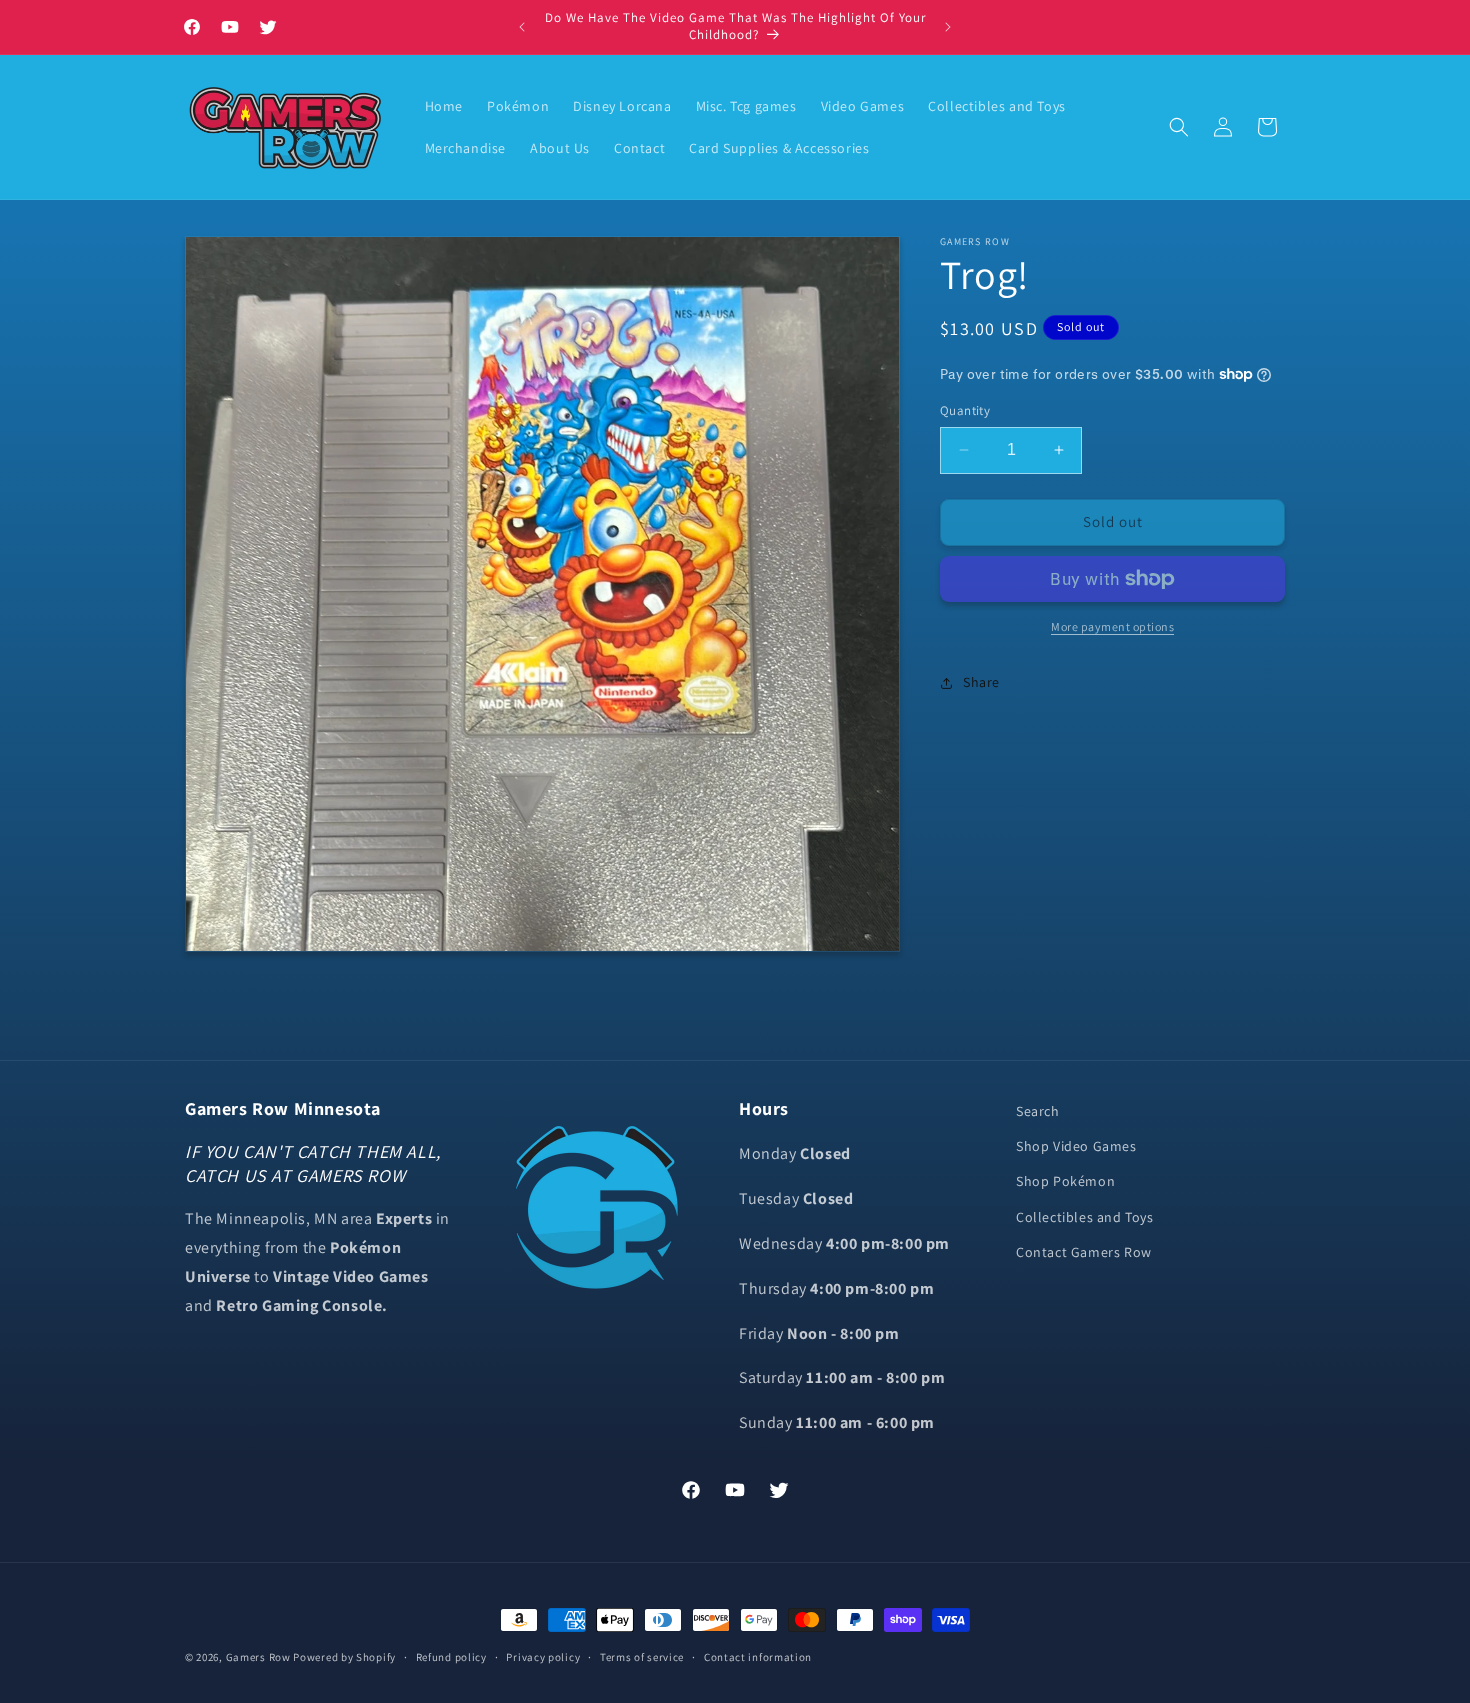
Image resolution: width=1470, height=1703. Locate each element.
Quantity (965, 410)
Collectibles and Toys (1085, 1217)
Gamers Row (260, 1657)
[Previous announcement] (522, 27)
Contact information (758, 1657)
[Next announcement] (948, 27)
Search (1038, 1111)
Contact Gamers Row (1084, 1252)
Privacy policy (543, 1657)
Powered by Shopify (344, 1657)
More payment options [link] (1112, 626)
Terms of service (642, 1657)
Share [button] (981, 682)
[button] (1179, 127)
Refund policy (451, 1657)
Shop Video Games (1076, 1146)
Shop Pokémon (1065, 1181)
